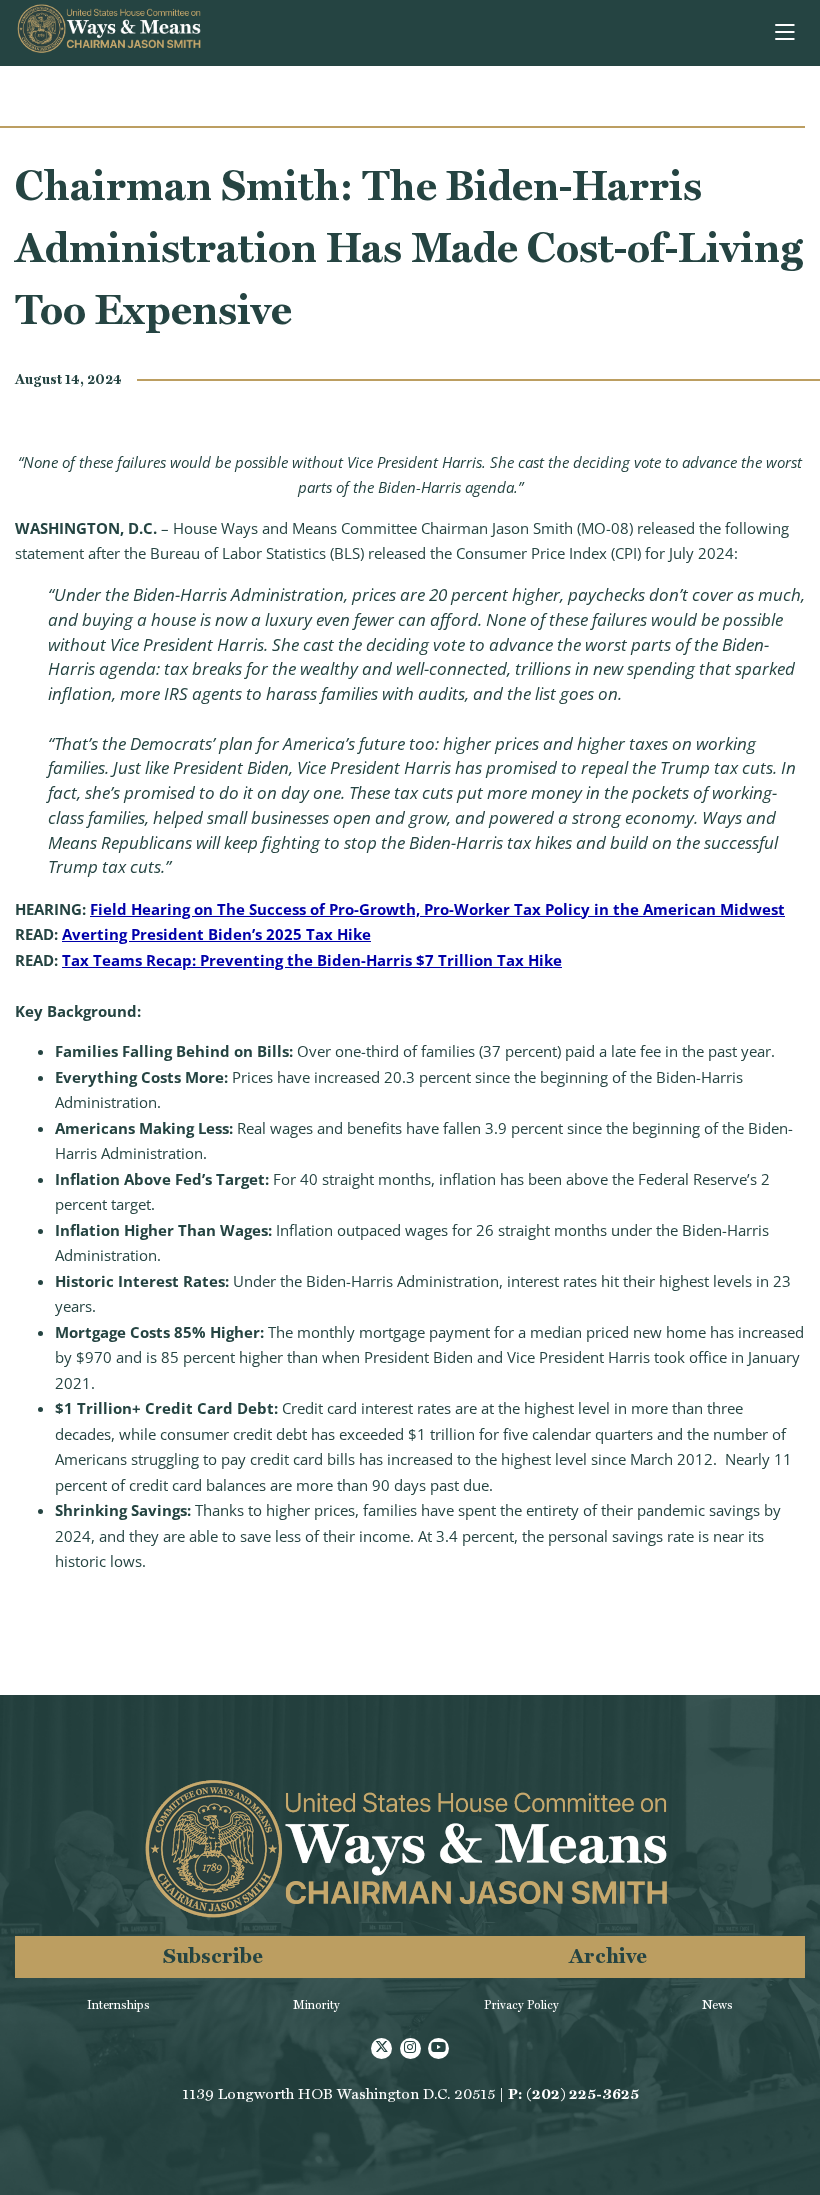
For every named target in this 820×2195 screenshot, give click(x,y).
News (717, 2005)
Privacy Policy (521, 2005)
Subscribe (213, 1955)
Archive (608, 1955)
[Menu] (786, 33)
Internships (118, 2005)
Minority (316, 2005)
